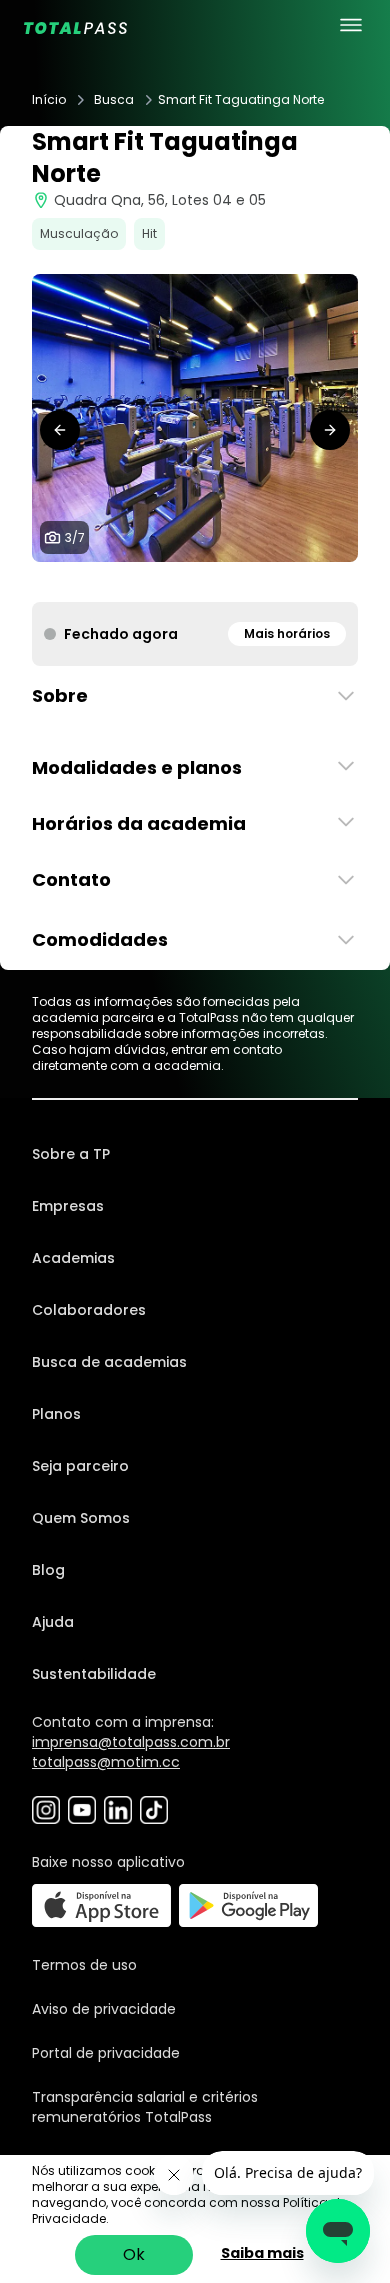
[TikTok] (154, 1810)
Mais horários (287, 633)
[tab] (147, 582)
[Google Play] (248, 1905)
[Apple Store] (101, 1905)
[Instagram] (46, 1810)
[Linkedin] (118, 1810)
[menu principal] (351, 25)
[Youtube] (82, 1810)
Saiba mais (262, 2253)
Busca (114, 100)
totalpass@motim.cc (106, 1762)
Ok (134, 2254)
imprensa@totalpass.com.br (131, 1742)
